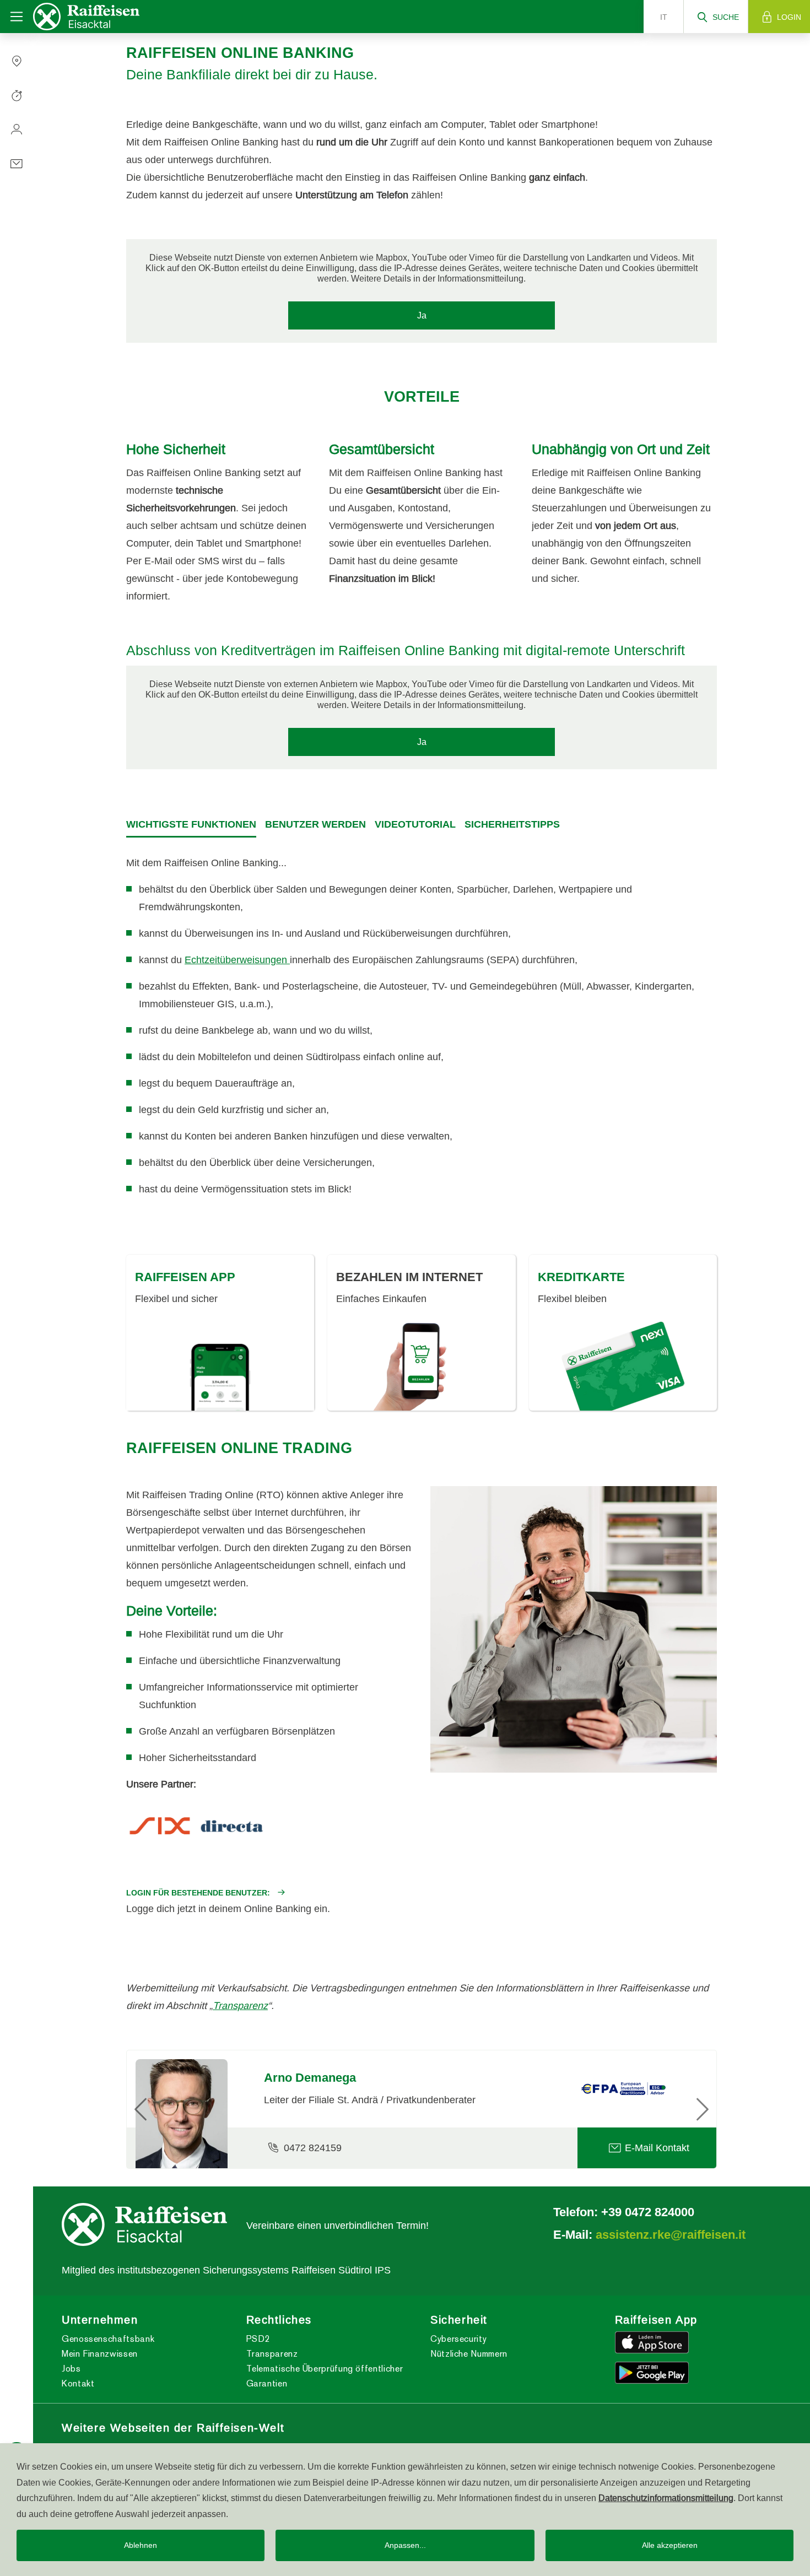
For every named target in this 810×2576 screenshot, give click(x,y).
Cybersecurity (458, 2339)
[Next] (673, 2109)
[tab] (191, 825)
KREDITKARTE (581, 1277)
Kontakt (78, 2383)
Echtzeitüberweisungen (237, 960)
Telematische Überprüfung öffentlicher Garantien (325, 2376)
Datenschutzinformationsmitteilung (666, 2498)
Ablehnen (141, 2545)
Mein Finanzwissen (100, 2354)
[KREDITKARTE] (623, 1366)
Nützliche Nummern (469, 2354)
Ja (422, 315)
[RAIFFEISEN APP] (220, 1375)
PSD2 (258, 2339)
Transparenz (240, 2005)
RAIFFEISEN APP (185, 1277)
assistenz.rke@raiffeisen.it (671, 2234)
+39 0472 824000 (648, 2212)
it (664, 17)
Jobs (71, 2369)
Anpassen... (405, 2545)
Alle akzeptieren (670, 2545)
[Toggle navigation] (17, 17)
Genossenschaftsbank (108, 2339)
